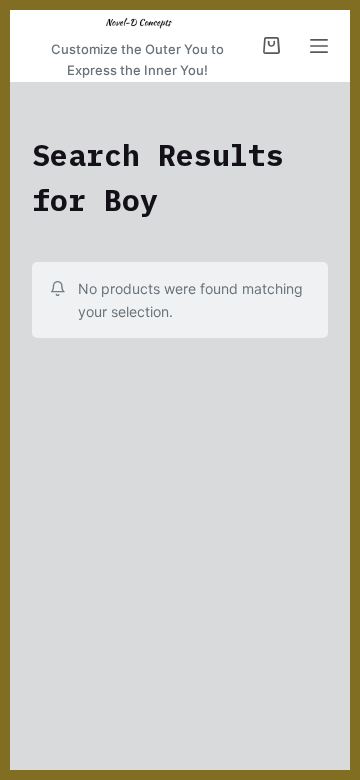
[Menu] (319, 46)
